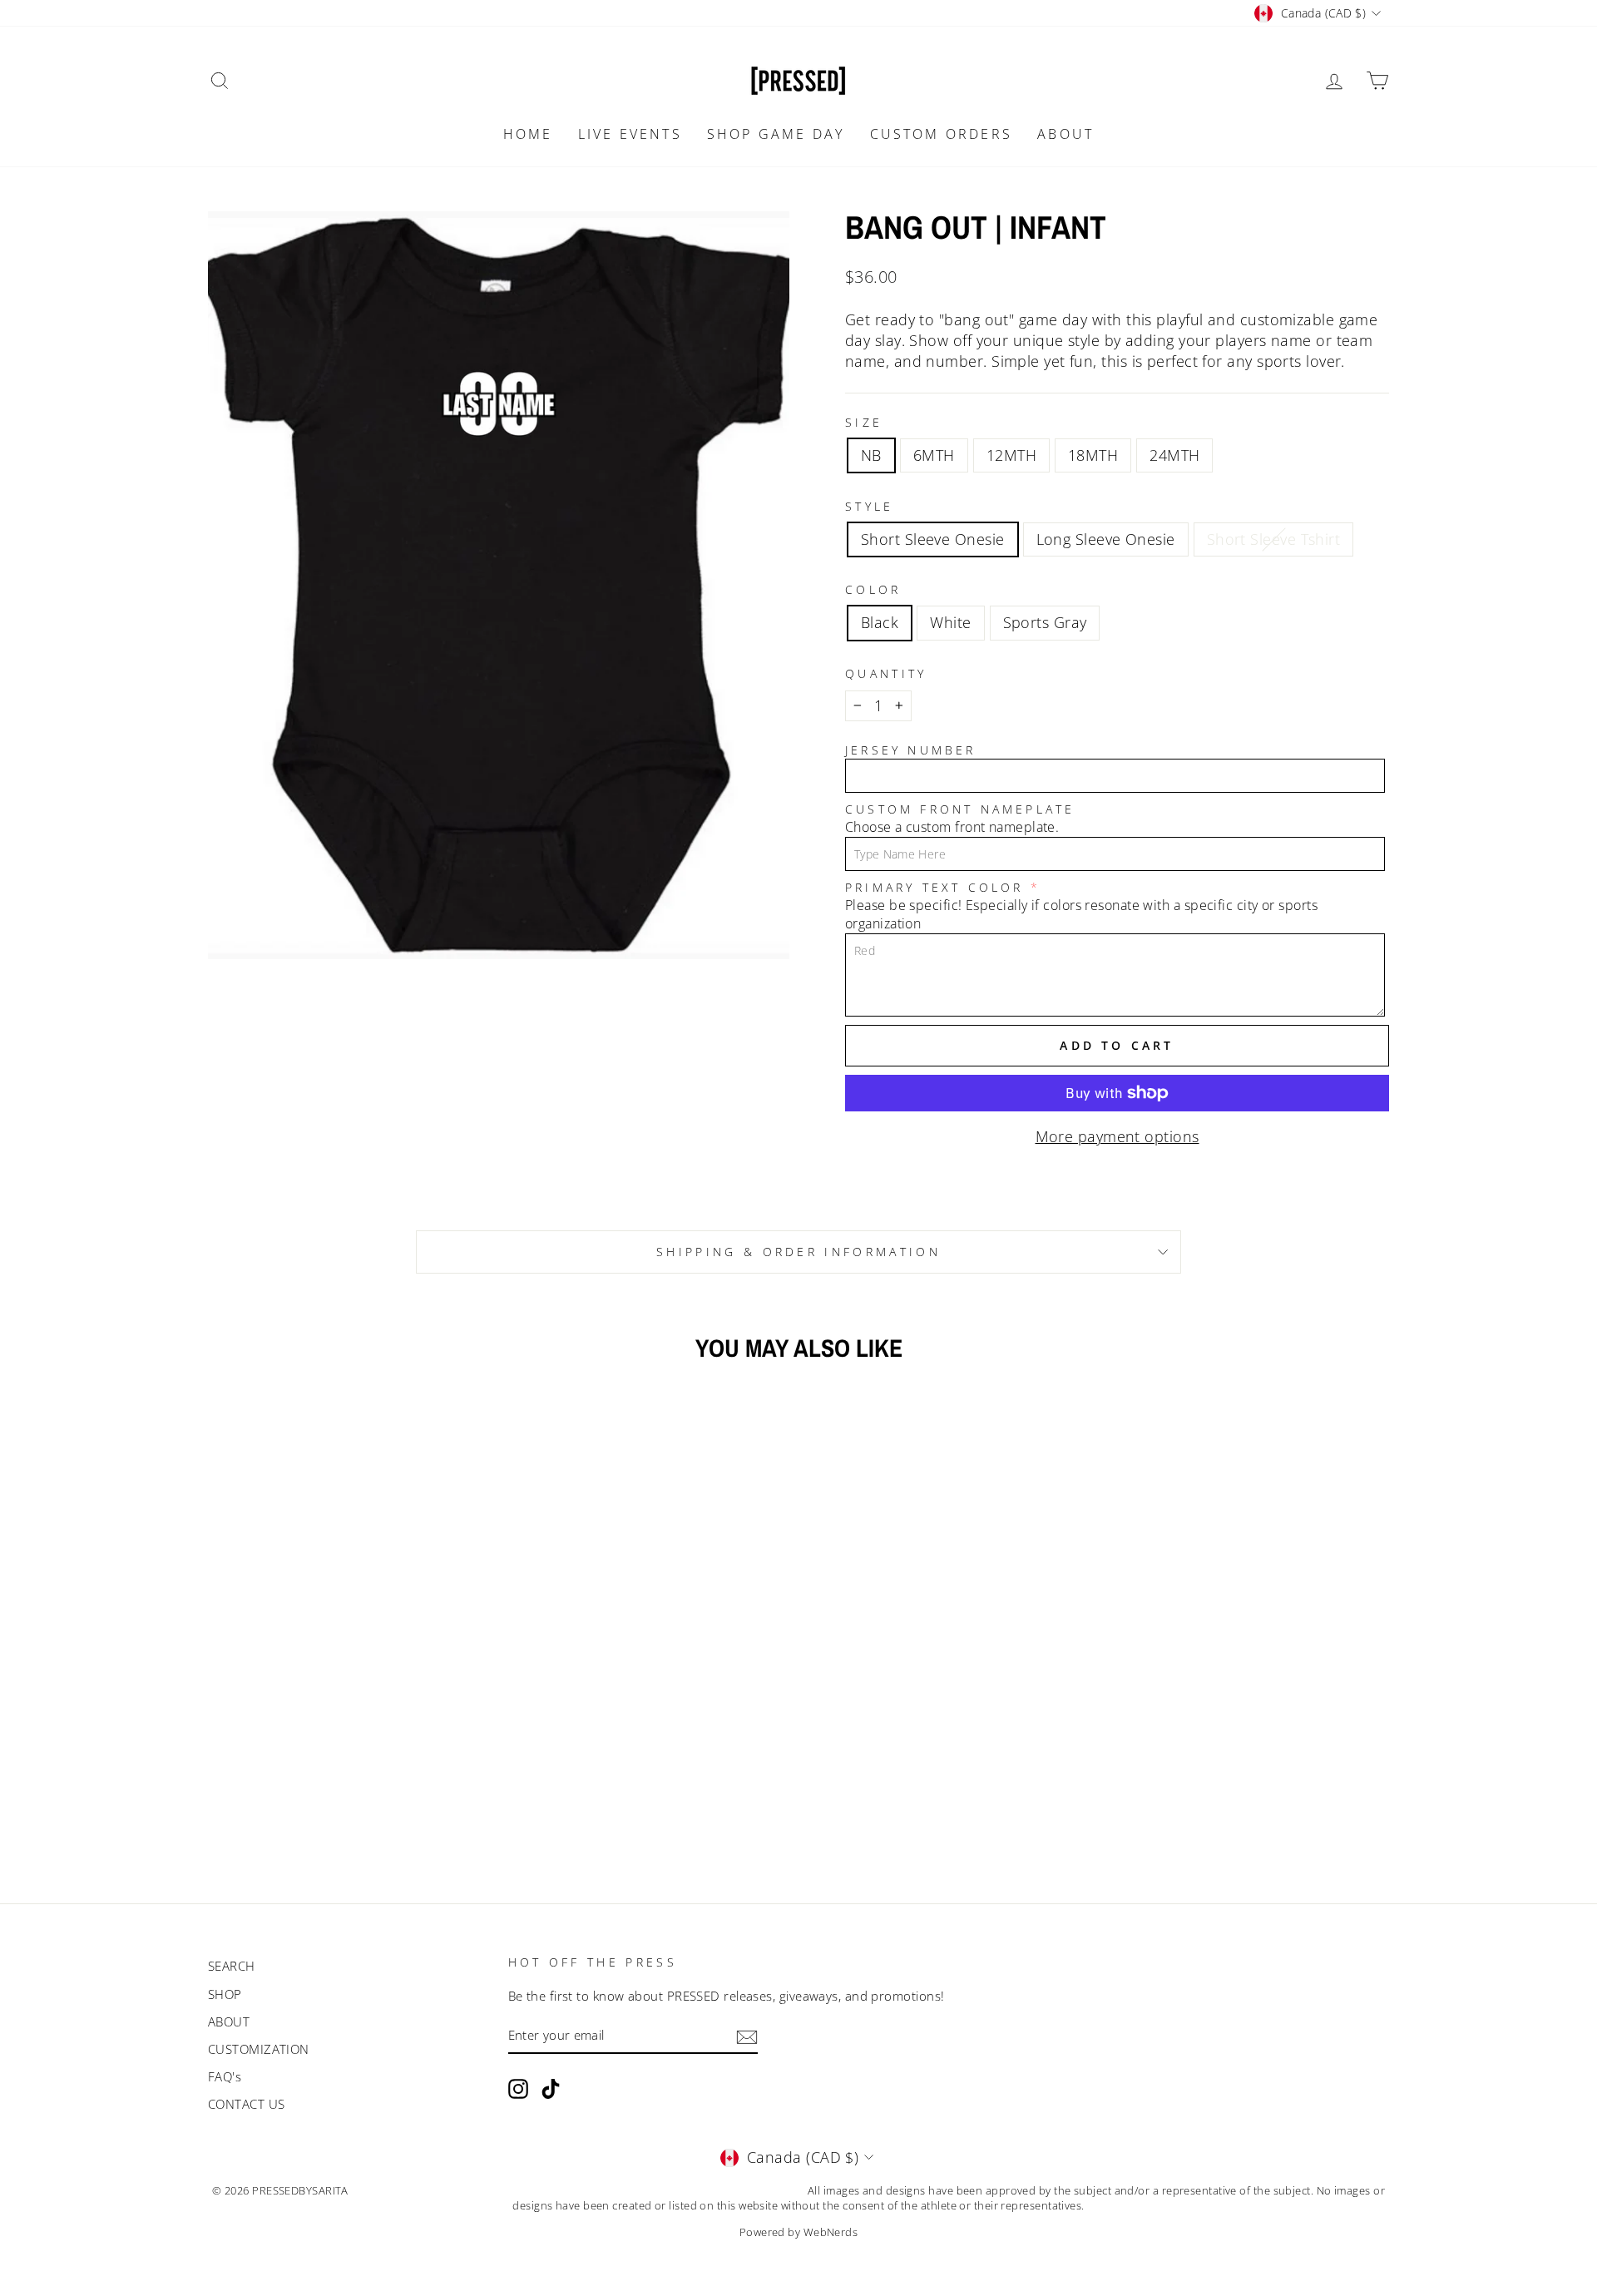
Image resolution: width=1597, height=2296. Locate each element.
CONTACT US (247, 2104)
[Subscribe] (747, 2036)
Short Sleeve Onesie (933, 539)
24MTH (1174, 455)
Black (880, 622)
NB (871, 455)
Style (870, 506)
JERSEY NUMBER (911, 750)
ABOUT (1065, 134)
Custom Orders (942, 134)
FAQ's (225, 2076)
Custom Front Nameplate (960, 809)
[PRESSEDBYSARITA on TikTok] (551, 2089)
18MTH (1093, 455)
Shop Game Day (776, 134)
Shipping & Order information (798, 1252)
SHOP (225, 1994)
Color (873, 589)
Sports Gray (1045, 622)
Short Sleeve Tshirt (1274, 539)
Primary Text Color (934, 887)
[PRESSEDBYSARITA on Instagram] (518, 2089)
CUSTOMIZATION (259, 2049)
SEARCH (232, 1966)
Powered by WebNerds (799, 2232)
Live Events (630, 134)
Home (528, 134)
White (950, 622)
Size (864, 422)
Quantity (886, 673)
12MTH (1011, 455)
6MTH (934, 455)
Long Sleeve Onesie (1106, 539)
